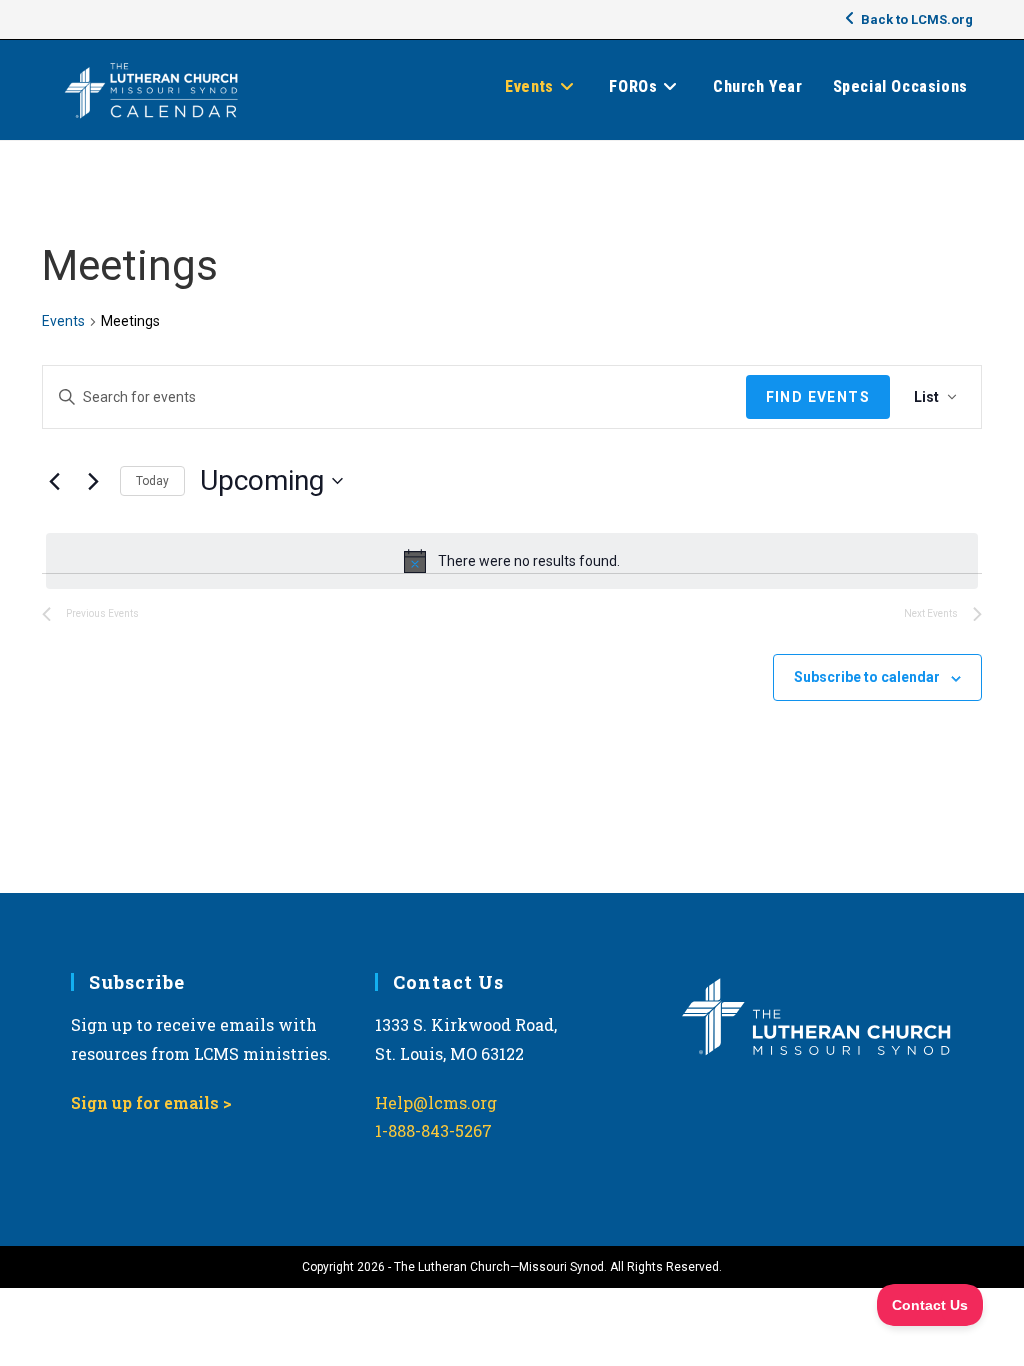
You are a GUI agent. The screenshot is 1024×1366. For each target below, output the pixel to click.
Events (63, 321)
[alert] (512, 561)
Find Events (818, 397)
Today (152, 481)
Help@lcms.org (436, 1102)
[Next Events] (93, 481)
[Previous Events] (54, 481)
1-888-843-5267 (433, 1130)
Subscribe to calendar (867, 677)
